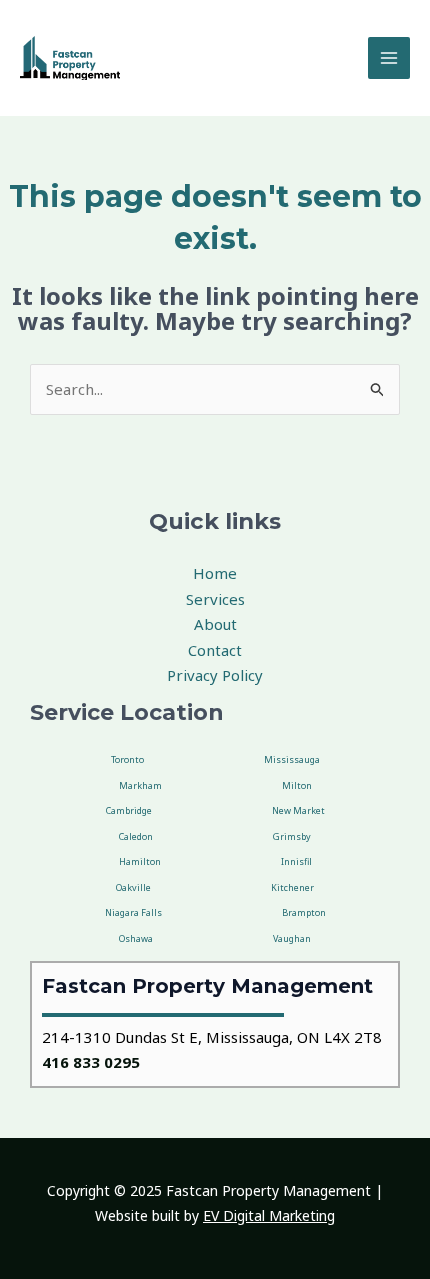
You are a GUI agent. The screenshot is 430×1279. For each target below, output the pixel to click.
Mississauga (292, 759)
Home (215, 573)
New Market (298, 810)
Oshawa (136, 938)
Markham (140, 785)
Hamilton (140, 861)
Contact (215, 650)
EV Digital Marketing (269, 1215)
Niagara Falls (133, 912)
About (215, 624)
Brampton (304, 912)
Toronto (127, 759)
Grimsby (292, 836)
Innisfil (296, 861)
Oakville (133, 887)
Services (215, 599)
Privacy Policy (215, 675)
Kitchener (292, 887)
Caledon (136, 836)
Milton (297, 785)
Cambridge (129, 810)
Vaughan (292, 938)
